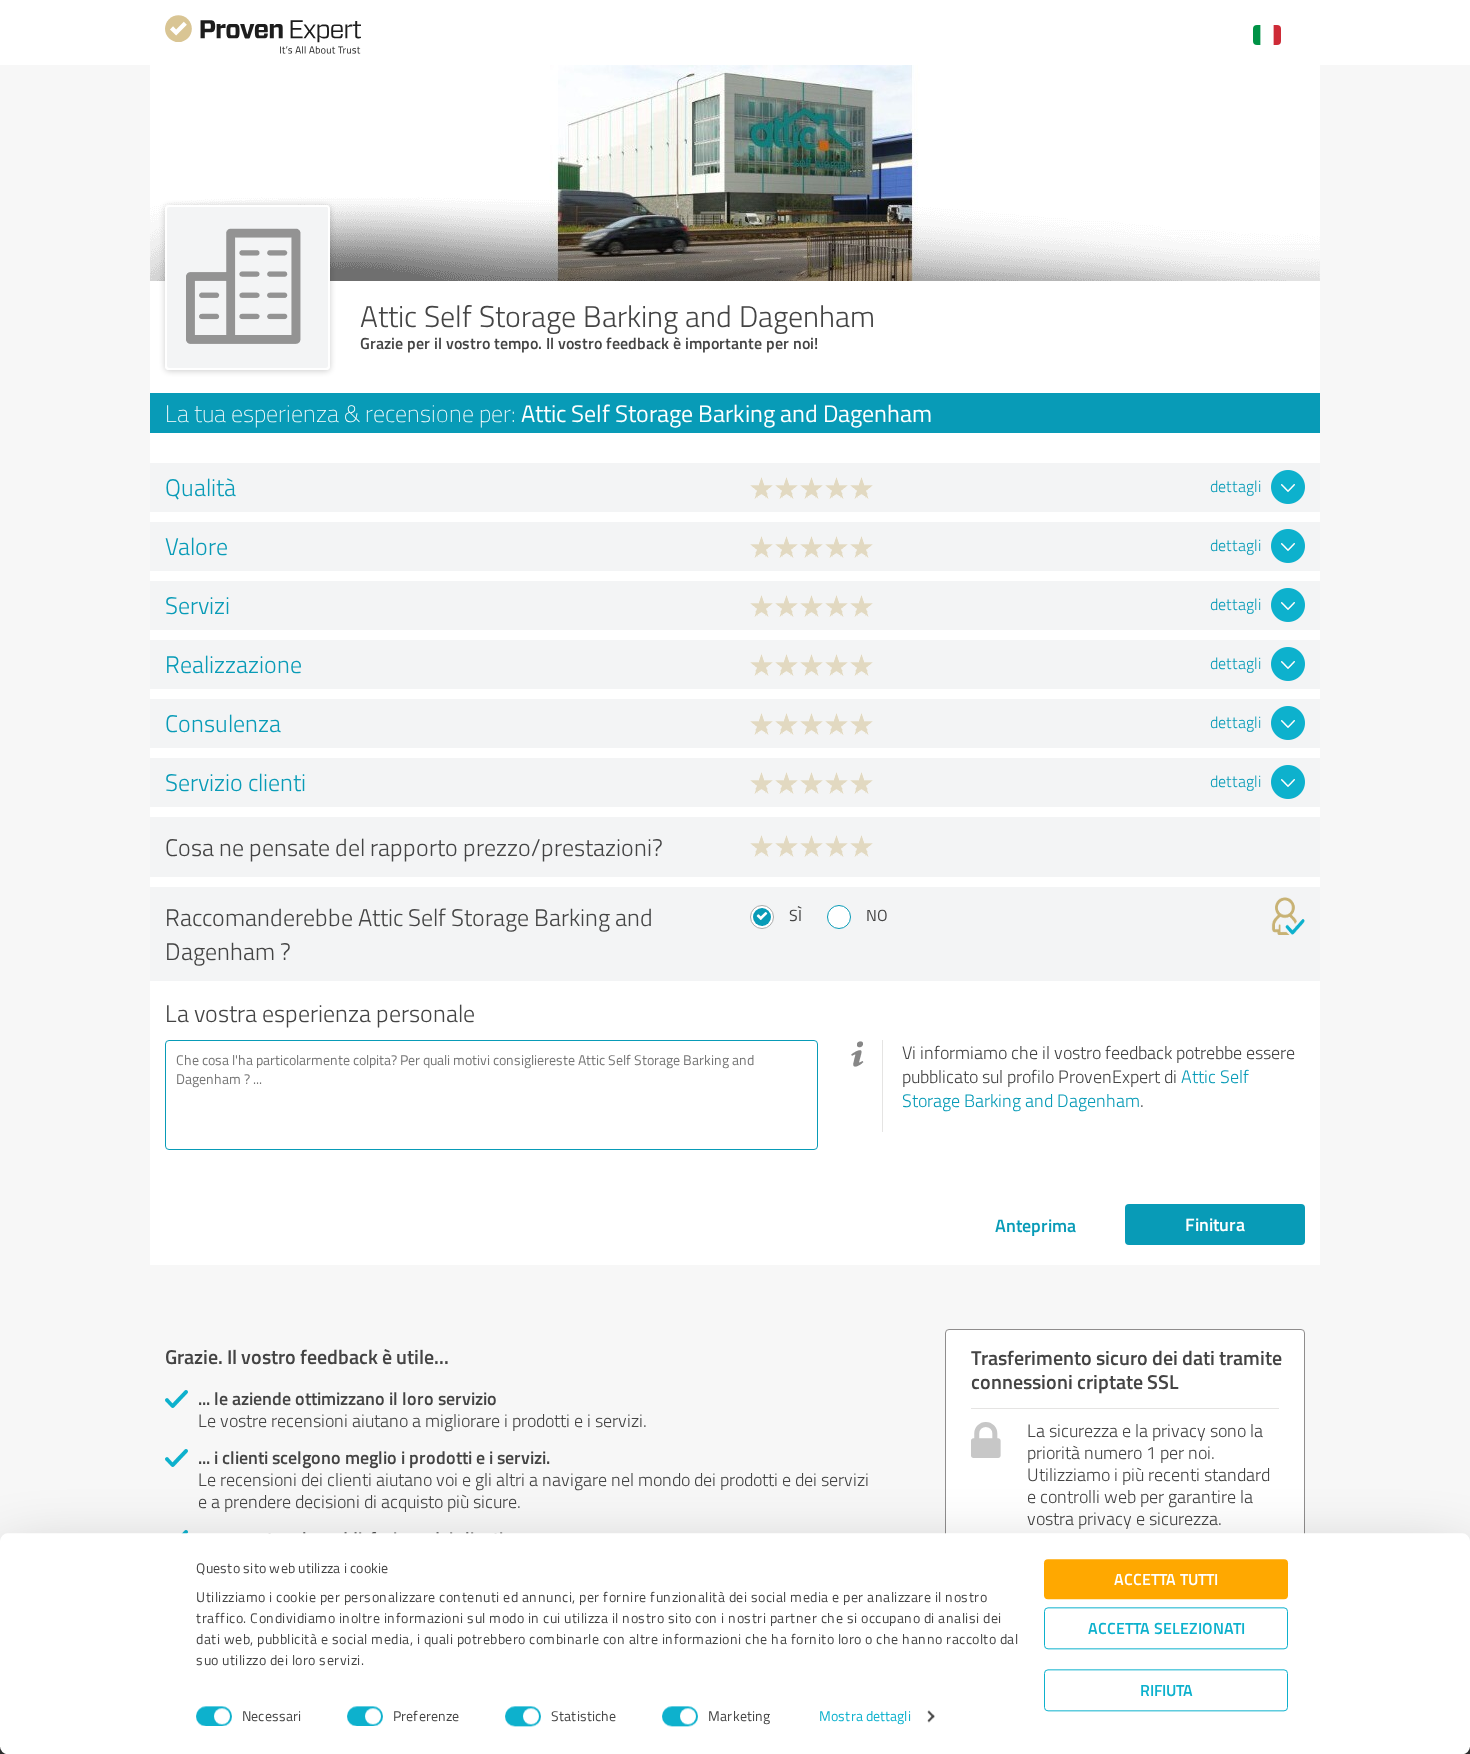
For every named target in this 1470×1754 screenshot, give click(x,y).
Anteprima (1035, 1225)
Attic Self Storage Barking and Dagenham (1075, 1088)
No (877, 915)
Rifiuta (1166, 1689)
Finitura (1215, 1224)
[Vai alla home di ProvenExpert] (263, 51)
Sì (795, 915)
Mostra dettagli (865, 1716)
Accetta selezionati (1166, 1627)
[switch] (365, 1716)
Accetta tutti (1166, 1578)
